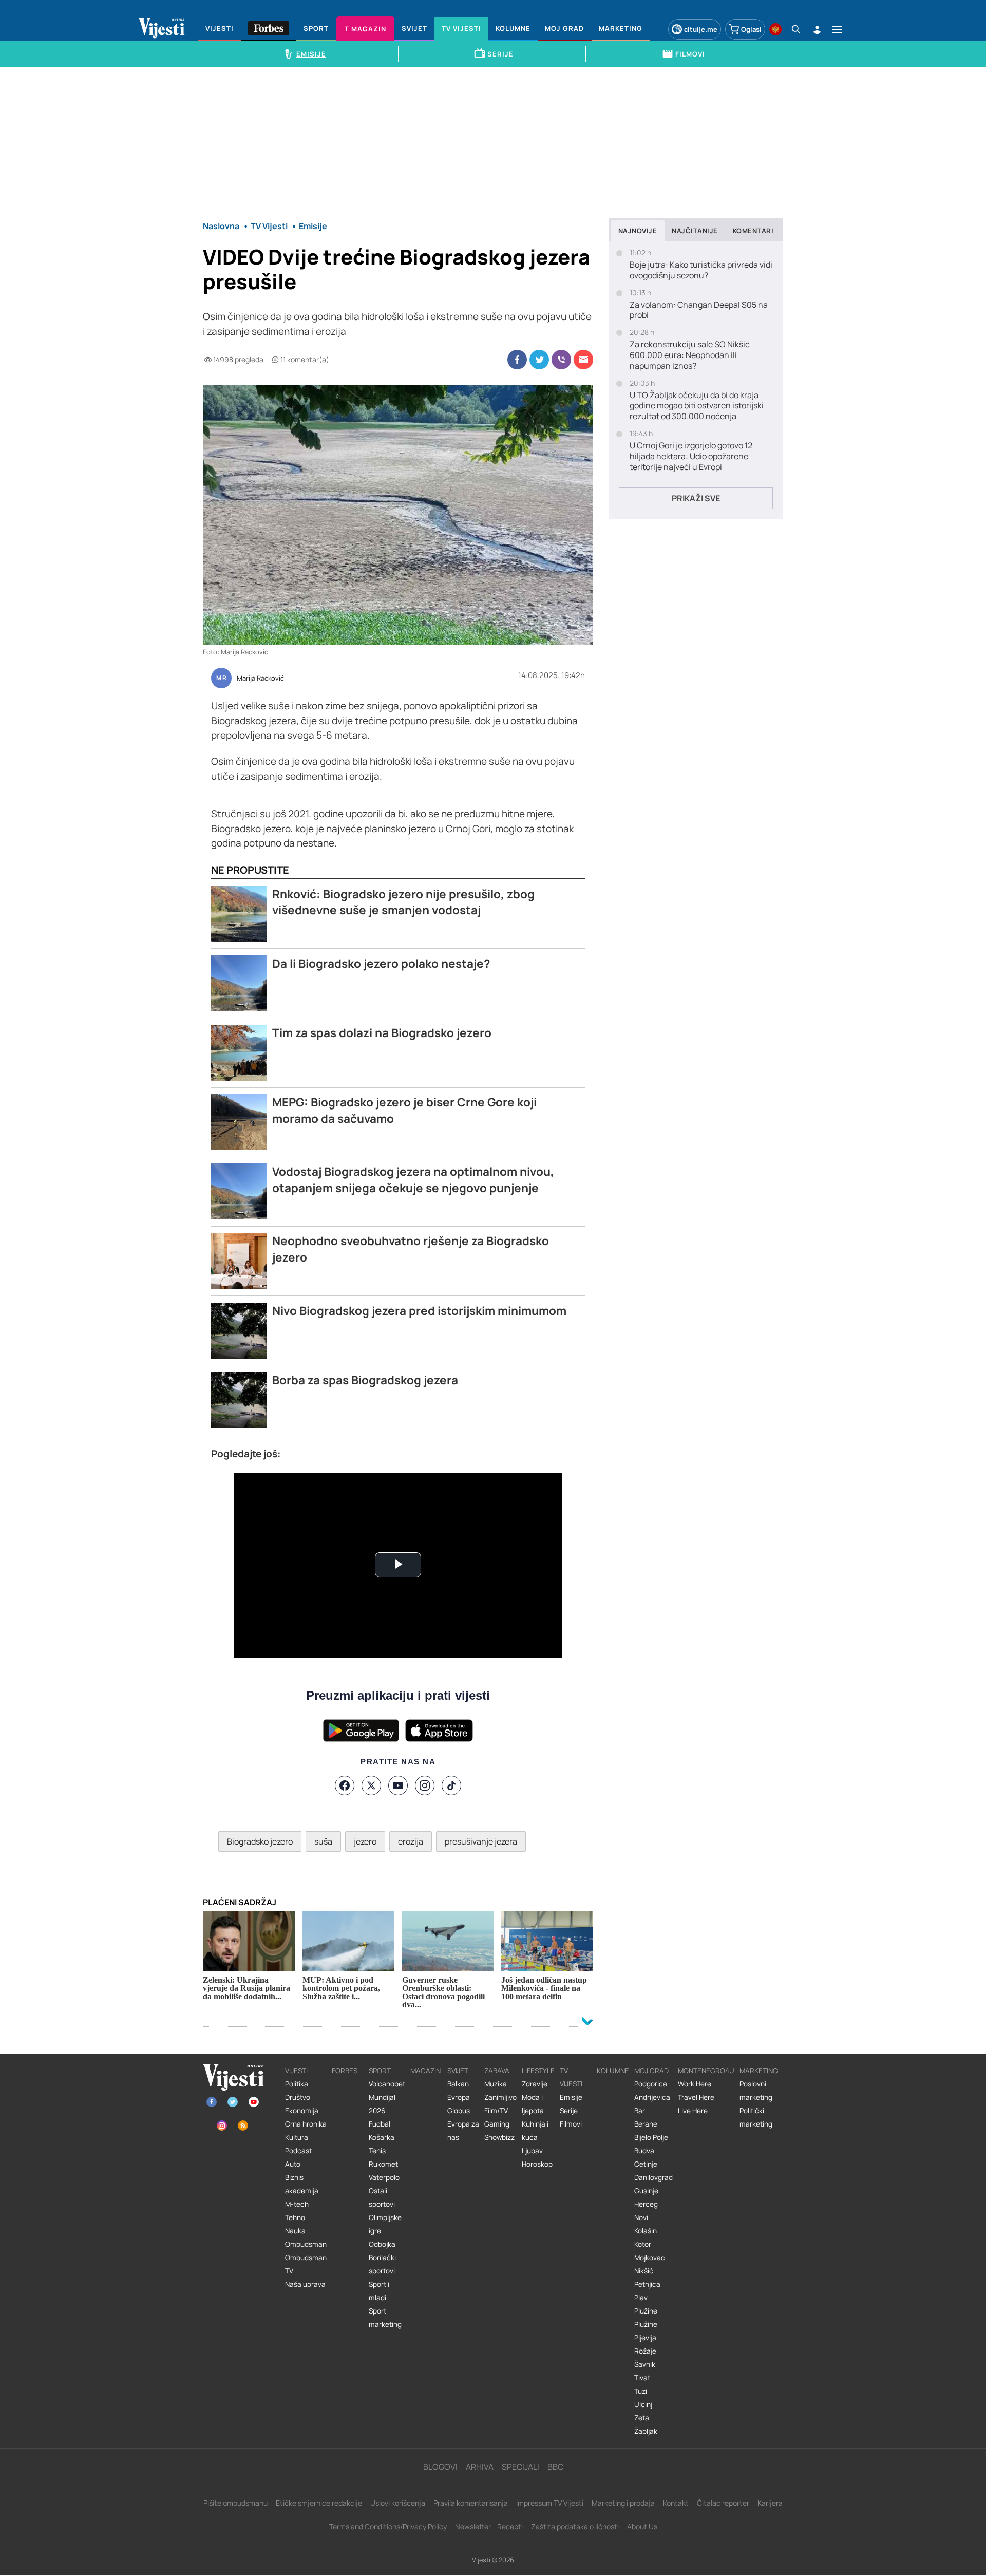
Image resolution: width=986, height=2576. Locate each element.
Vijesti (296, 2071)
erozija (411, 1841)
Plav (641, 2298)
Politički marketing (756, 2117)
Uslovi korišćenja (398, 2503)
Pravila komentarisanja (471, 2503)
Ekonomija (302, 2111)
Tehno (295, 2217)
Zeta (642, 2418)
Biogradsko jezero (260, 1841)
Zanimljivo (500, 2097)
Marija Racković (260, 679)
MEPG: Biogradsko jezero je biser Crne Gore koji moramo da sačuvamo (404, 1110)
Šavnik (645, 2364)
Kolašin (646, 2231)
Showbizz (499, 2137)
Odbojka (382, 2244)
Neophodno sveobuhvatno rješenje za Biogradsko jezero (411, 1249)
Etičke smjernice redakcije (319, 2503)
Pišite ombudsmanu (235, 2503)
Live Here (693, 2111)
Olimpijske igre (385, 2224)
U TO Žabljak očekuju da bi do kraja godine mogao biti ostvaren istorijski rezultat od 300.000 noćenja (697, 406)
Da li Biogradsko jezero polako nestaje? (381, 963)
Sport (380, 2071)
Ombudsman (306, 2244)
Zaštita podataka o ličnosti (575, 2526)
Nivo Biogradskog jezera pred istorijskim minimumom (419, 1311)
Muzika (496, 2084)
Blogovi (440, 2467)
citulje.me (701, 29)
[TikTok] (451, 1785)
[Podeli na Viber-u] (561, 360)
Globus (459, 2111)
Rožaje (645, 2351)
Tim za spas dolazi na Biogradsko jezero (382, 1033)
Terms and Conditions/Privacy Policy (388, 2526)
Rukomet (383, 2164)
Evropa (459, 2097)
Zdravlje (535, 2084)
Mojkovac (650, 2258)
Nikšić (644, 2271)
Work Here (695, 2084)
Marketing (759, 2071)
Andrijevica (652, 2097)
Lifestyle (538, 2071)
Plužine (646, 2311)
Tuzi (641, 2391)
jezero (365, 1841)
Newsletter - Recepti (489, 2526)
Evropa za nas (463, 2131)
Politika (297, 2084)
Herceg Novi (646, 2211)
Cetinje (646, 2164)
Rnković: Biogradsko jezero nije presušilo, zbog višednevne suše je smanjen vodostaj (403, 902)
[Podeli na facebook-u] (517, 360)
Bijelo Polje (651, 2137)
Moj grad (651, 2071)
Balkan (458, 2084)
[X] (371, 1785)
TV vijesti (571, 2077)
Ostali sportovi (382, 2197)
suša (323, 1841)
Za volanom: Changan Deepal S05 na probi (699, 310)
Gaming (497, 2124)
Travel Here (696, 2097)
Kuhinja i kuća (535, 2131)
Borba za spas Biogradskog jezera (365, 1380)
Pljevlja (645, 2338)
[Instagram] (425, 1785)
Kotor (643, 2244)
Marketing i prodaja (623, 2503)
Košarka (382, 2137)
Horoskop (537, 2164)
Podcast (298, 2151)
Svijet (458, 2071)
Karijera (770, 2503)
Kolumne (613, 2071)
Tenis (377, 2151)
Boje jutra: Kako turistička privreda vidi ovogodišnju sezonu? (701, 270)
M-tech (297, 2204)
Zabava (497, 2071)
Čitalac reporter (723, 2503)
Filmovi (571, 2124)
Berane (646, 2124)
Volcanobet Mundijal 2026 (387, 2097)
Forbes (345, 2071)
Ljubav (532, 2151)
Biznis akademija (302, 2184)
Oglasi (751, 29)
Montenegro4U (706, 2071)
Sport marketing (385, 2318)
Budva (644, 2151)
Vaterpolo (384, 2177)
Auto (293, 2164)
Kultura (297, 2137)
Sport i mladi (379, 2291)
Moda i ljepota (533, 2104)
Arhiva (480, 2467)
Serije (569, 2111)
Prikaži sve (696, 498)
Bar (640, 2111)
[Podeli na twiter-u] (539, 360)
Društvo (298, 2097)
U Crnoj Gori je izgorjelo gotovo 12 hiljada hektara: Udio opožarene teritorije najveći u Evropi (691, 456)
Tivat (642, 2378)
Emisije (571, 2097)
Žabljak (646, 2431)
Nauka (295, 2231)
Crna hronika (306, 2124)
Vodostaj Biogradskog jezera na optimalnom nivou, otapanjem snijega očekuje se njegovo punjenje (413, 1180)
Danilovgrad (653, 2177)
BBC (555, 2467)
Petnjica (647, 2284)
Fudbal (380, 2124)
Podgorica (651, 2084)
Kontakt (676, 2503)
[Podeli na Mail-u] (583, 360)
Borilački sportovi (382, 2264)
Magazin (425, 2071)
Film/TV (496, 2111)
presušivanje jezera (481, 1841)
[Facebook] (345, 1785)
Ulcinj (643, 2404)
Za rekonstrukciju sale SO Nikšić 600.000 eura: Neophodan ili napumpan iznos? (690, 355)
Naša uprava (305, 2284)
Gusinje (646, 2191)
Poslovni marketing (756, 2091)
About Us (642, 2526)
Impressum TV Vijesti (550, 2503)
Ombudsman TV (306, 2264)
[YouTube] (398, 1785)
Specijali (520, 2467)
